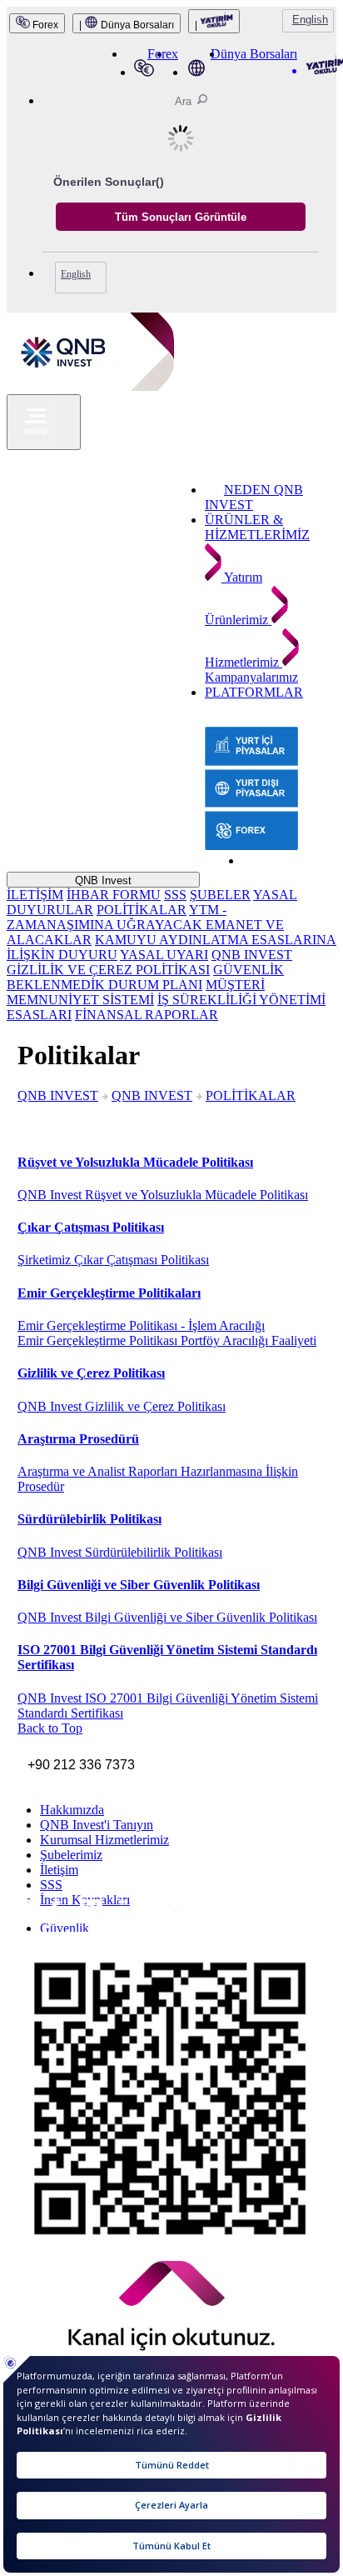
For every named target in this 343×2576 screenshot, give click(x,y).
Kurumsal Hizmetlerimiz (104, 1840)
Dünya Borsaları (254, 54)
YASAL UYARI (164, 955)
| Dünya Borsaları (127, 25)
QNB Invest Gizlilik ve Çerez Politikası (122, 1406)
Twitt (70, 1920)
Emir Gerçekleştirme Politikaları (109, 1293)
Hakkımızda (72, 1810)
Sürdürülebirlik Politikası (89, 1519)
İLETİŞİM (35, 895)
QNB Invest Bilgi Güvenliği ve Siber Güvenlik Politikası (167, 1617)
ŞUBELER (220, 895)
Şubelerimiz (71, 1855)
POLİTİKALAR (142, 910)
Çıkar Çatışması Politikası (91, 1227)
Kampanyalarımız (251, 677)
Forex (44, 25)
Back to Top (50, 1728)
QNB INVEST (58, 1095)
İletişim (59, 1870)
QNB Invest (103, 880)
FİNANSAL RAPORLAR (147, 1015)
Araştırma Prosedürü (78, 1439)
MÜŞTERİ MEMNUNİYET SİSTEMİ (136, 992)
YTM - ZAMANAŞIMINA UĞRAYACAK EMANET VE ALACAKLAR (145, 925)
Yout (112, 1922)
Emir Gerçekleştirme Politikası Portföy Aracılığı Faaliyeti (167, 1341)
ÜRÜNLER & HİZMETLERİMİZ (257, 527)
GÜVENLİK (249, 970)
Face (44, 1919)
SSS (175, 895)
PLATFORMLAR (254, 692)
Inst (17, 1918)
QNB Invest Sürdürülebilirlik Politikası (120, 1552)
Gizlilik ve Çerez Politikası (91, 1373)
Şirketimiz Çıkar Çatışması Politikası (113, 1260)
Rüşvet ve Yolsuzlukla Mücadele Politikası (135, 1162)
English (310, 20)
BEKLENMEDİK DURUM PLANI (104, 985)
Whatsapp (149, 1924)
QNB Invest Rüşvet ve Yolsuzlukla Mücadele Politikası (163, 1195)
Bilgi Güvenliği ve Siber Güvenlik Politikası (139, 1585)
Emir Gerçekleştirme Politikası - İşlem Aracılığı (141, 1326)
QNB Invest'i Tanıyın (97, 1825)
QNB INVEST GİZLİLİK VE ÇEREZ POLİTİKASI (149, 962)
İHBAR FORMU (114, 895)
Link (88, 1921)
